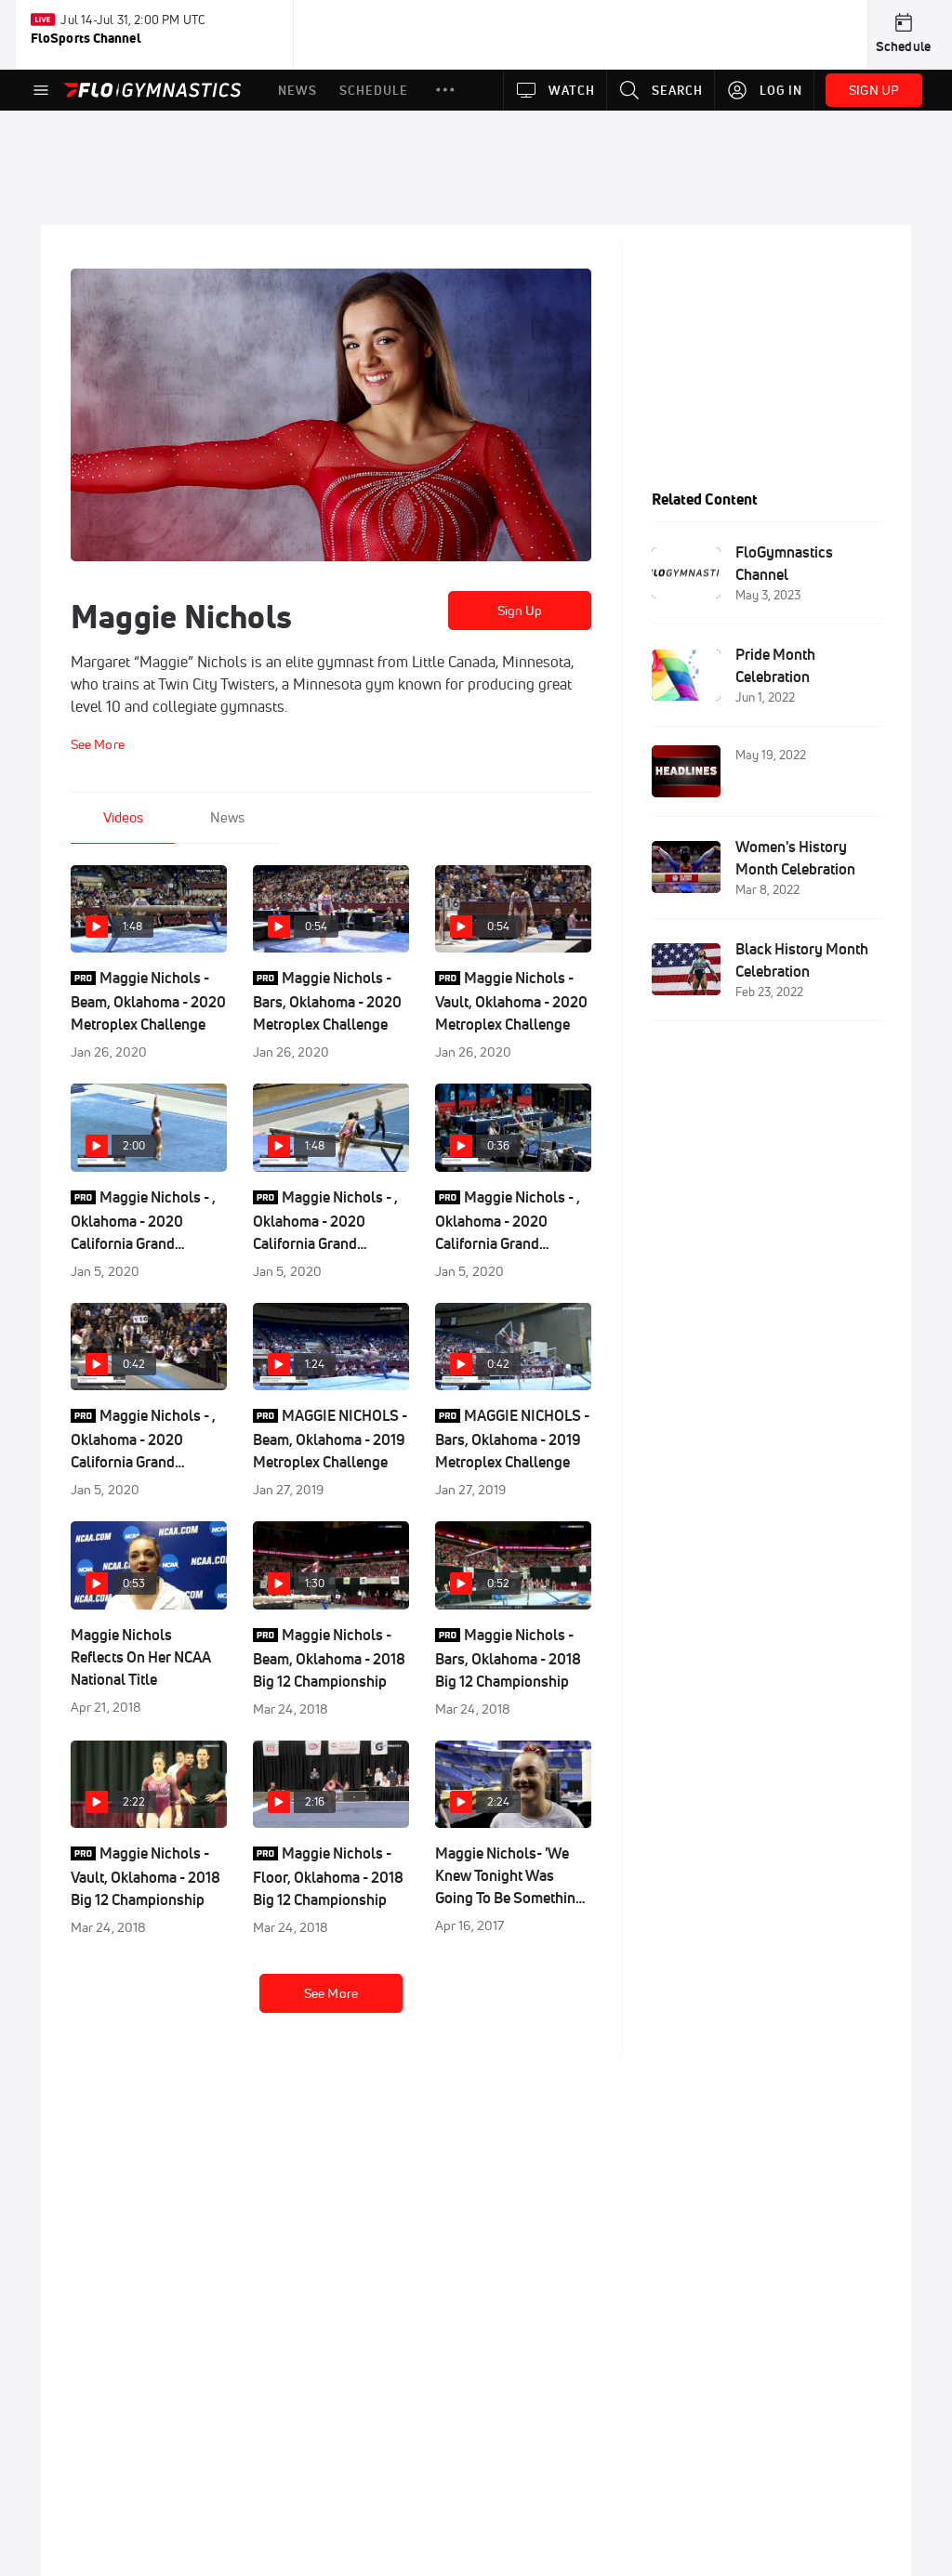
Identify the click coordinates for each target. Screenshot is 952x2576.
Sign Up (520, 611)
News (227, 817)
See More (331, 1993)
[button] (445, 90)
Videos (123, 817)
